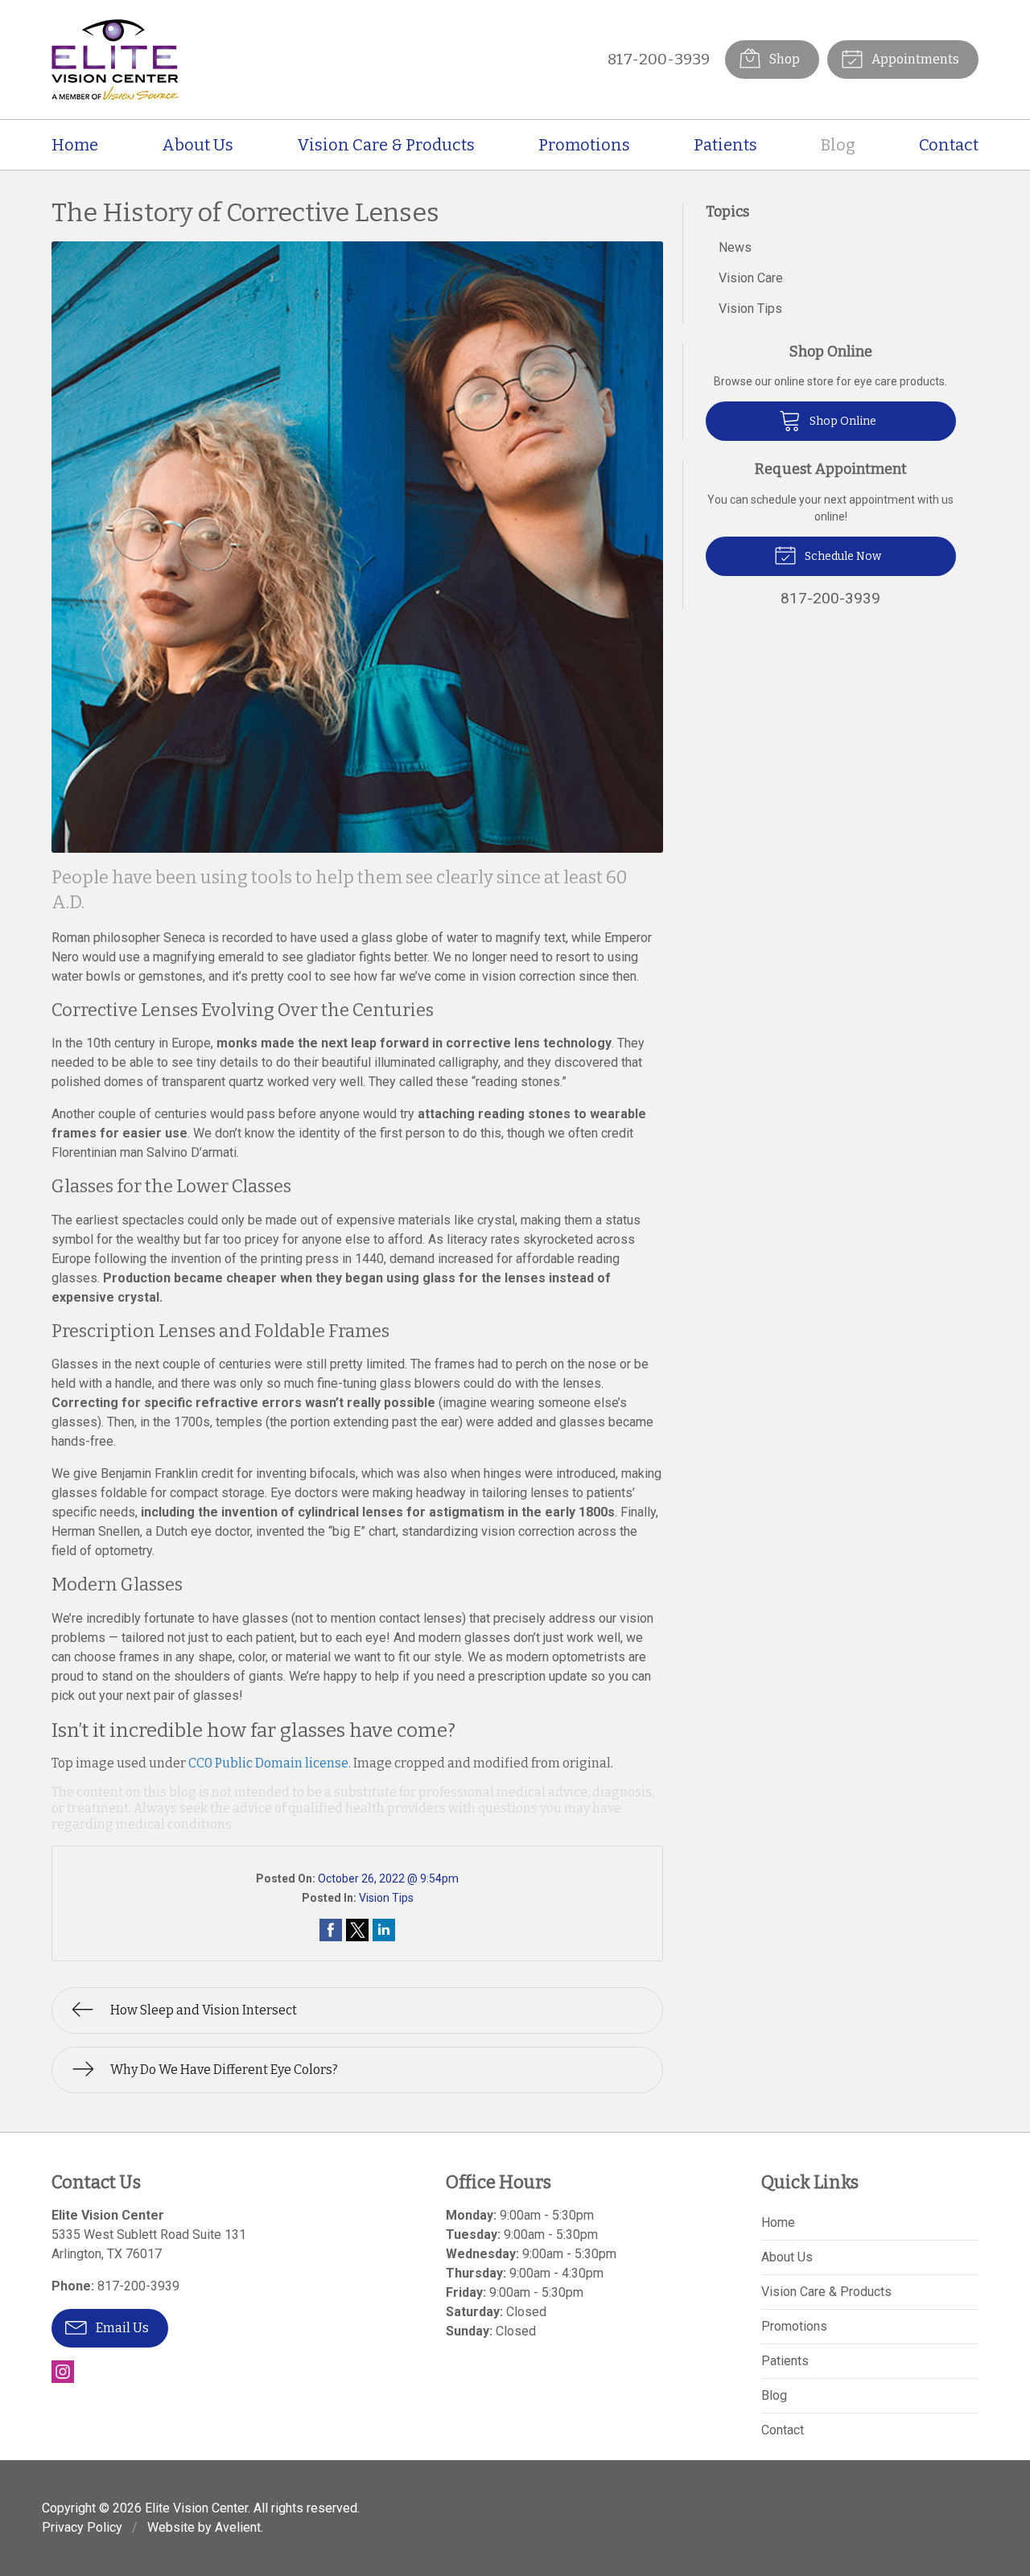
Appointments (914, 59)
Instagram (63, 2372)
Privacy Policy (82, 2527)
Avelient (238, 2527)
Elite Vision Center (196, 2508)
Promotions (584, 145)
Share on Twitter (357, 1930)
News (735, 247)
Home (75, 145)
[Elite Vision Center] (115, 60)
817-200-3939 (659, 59)
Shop (783, 59)
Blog (838, 145)
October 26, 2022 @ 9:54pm (388, 1879)
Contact (949, 145)
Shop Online (842, 421)
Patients (725, 145)
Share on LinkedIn (384, 1930)
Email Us (121, 2328)
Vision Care (751, 278)
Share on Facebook (331, 1930)
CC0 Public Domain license (268, 1763)
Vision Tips (386, 1898)
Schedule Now (842, 556)
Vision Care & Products (386, 145)
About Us (198, 145)
